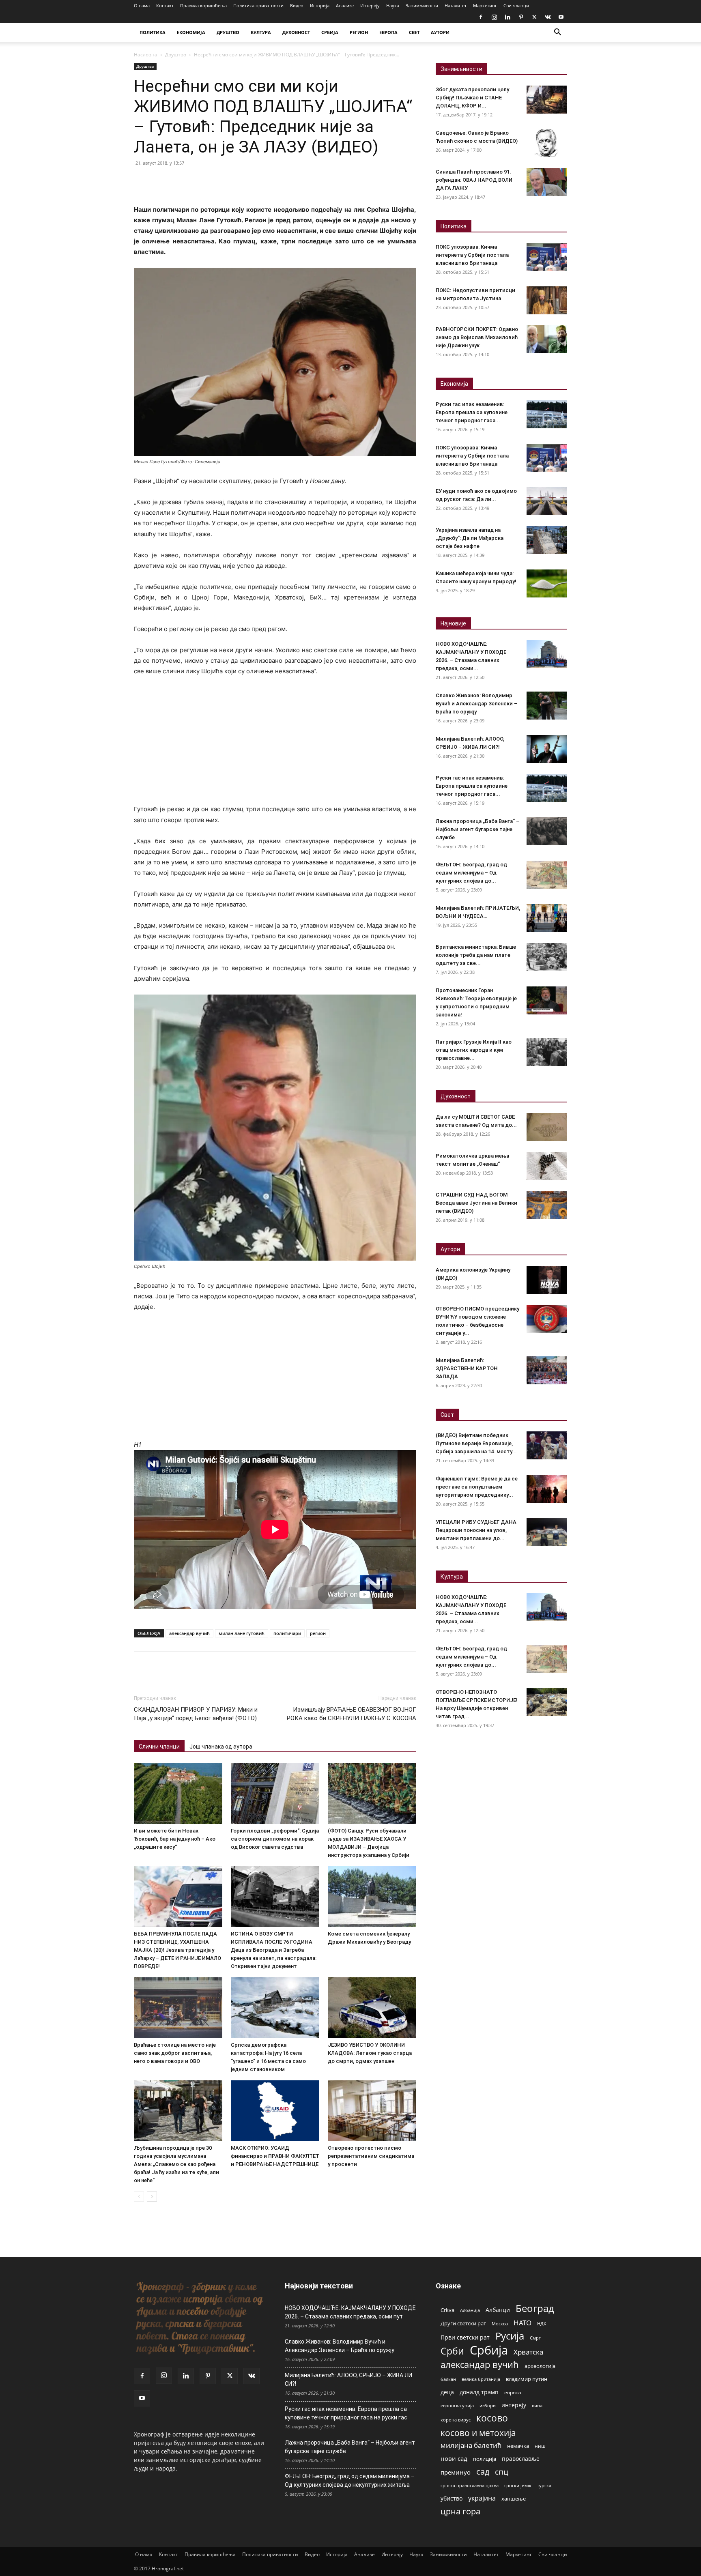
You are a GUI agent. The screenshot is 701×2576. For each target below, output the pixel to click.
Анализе (345, 5)
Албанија (470, 2310)
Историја (320, 5)
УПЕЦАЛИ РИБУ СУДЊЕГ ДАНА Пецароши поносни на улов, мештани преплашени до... (476, 1530)
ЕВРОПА (388, 32)
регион (318, 1633)
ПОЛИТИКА (153, 32)
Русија (510, 2336)
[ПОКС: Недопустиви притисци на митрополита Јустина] (547, 300)
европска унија (457, 2405)
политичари (287, 1633)
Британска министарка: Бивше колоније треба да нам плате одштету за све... (476, 955)
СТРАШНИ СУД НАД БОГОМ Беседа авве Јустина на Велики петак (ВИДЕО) (476, 1203)
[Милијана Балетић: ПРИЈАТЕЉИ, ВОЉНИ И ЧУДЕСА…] (547, 918)
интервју (514, 2405)
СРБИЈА (330, 32)
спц (502, 2472)
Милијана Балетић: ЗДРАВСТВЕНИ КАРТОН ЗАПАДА (467, 1368)
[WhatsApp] (198, 181)
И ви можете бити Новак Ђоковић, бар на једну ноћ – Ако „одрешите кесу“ (175, 1839)
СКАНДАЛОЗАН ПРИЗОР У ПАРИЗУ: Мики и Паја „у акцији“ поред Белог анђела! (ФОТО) (196, 1714)
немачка (518, 2446)
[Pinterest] (521, 17)
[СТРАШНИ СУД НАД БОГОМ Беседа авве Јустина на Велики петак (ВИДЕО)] (547, 1205)
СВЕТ (414, 32)
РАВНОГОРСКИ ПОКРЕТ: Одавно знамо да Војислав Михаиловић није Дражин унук (477, 337)
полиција (485, 2459)
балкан (448, 2379)
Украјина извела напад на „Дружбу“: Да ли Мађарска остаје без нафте (470, 538)
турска (544, 2485)
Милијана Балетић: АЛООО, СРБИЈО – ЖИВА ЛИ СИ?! (348, 2379)
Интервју (370, 5)
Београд (535, 2308)
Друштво (176, 55)
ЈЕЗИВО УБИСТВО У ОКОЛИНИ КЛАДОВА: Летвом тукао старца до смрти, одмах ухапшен (370, 2053)
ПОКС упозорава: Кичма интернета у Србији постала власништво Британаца (472, 255)
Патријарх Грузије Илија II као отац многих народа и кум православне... (474, 1050)
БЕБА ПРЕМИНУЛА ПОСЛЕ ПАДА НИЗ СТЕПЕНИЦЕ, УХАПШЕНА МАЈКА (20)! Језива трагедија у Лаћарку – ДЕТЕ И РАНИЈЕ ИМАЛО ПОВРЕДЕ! (177, 1950)
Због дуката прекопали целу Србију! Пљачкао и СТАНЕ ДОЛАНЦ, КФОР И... (472, 98)
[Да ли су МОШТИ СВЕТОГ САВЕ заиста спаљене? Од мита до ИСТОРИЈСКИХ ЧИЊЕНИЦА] (547, 1127)
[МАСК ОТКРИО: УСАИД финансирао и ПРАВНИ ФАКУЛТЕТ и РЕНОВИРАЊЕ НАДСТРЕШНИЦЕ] (275, 2111)
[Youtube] (561, 17)
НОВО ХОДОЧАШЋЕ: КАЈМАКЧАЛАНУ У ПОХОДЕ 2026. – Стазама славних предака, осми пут (350, 2312)
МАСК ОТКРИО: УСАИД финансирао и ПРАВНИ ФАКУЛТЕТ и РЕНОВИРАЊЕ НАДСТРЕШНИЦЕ (275, 2156)
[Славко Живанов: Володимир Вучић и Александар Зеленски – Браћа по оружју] (547, 706)
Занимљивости (422, 5)
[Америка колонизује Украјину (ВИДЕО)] (547, 1280)
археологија (540, 2366)
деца (447, 2392)
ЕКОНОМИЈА (191, 32)
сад (483, 2472)
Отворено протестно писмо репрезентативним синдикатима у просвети (371, 2156)
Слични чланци (159, 1747)
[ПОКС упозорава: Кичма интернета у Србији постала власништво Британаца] (547, 257)
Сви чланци (516, 5)
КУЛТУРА (261, 32)
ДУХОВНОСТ (296, 32)
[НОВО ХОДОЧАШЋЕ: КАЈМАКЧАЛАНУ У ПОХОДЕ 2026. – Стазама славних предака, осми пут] (547, 654)
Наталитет (456, 5)
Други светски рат (463, 2323)
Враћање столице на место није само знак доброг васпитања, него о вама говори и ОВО (175, 2053)
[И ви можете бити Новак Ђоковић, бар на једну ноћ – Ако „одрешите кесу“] (178, 1794)
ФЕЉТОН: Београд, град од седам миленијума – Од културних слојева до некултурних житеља (350, 2480)
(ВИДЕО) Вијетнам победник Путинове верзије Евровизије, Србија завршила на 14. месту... (476, 1443)
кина (537, 2405)
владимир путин (527, 2379)
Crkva (447, 2310)
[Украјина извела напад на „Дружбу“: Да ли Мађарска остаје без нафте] (547, 540)
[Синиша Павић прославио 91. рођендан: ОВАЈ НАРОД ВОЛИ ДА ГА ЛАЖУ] (547, 182)
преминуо (456, 2472)
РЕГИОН (359, 32)
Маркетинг (485, 5)
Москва (500, 2324)
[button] (557, 33)
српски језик (518, 2485)
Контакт (165, 5)
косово (492, 2418)
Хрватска (528, 2352)
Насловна (146, 55)
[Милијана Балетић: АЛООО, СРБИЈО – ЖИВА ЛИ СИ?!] (547, 749)
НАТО (523, 2323)
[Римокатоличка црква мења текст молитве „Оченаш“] (547, 1166)
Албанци (498, 2310)
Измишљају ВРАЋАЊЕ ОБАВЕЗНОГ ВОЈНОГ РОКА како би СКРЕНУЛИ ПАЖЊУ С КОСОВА (352, 1714)
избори (488, 2405)
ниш (540, 2446)
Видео (297, 5)
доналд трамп (479, 2392)
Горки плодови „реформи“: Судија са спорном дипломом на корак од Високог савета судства (275, 1839)
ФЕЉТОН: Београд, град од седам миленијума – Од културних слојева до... (471, 873)
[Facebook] (481, 17)
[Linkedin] (507, 17)
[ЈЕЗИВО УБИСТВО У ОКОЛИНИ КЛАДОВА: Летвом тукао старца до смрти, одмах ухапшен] (372, 2008)
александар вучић (189, 1633)
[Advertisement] (275, 744)
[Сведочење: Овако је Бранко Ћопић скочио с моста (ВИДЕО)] (547, 143)
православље (521, 2459)
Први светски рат (465, 2337)
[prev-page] (139, 2197)
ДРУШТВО (228, 32)
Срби (452, 2351)
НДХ (542, 2324)
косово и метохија (478, 2433)
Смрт (535, 2338)
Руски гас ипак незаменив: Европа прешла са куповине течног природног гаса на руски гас (346, 2413)
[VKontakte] (548, 17)
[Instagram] (494, 17)
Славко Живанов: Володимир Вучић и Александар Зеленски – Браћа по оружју (476, 704)
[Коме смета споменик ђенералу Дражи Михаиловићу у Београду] (372, 1897)
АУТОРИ (440, 32)
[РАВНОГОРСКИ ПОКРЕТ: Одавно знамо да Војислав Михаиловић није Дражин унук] (547, 339)
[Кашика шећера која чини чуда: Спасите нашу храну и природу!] (547, 583)
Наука (393, 5)
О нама (142, 5)
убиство (452, 2498)
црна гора (460, 2511)
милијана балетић (471, 2445)
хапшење (514, 2499)
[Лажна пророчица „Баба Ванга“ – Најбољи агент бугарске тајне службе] (547, 831)
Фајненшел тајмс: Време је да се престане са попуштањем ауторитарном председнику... (477, 1487)
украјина (482, 2498)
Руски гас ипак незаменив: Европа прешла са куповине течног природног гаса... (472, 412)
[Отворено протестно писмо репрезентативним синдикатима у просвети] (372, 2111)
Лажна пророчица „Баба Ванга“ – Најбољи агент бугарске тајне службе (477, 829)
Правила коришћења (203, 5)
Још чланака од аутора (221, 1747)
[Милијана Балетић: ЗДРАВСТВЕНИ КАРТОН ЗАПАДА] (547, 1370)
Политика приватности (258, 5)
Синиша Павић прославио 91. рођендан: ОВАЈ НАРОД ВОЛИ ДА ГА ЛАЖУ (474, 180)
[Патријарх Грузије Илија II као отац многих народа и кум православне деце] (547, 1052)
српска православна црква (470, 2486)
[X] (534, 17)
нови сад (454, 2458)
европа (513, 2392)
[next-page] (152, 2197)
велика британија (481, 2379)
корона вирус (456, 2420)
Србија (489, 2350)
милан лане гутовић (242, 1633)
